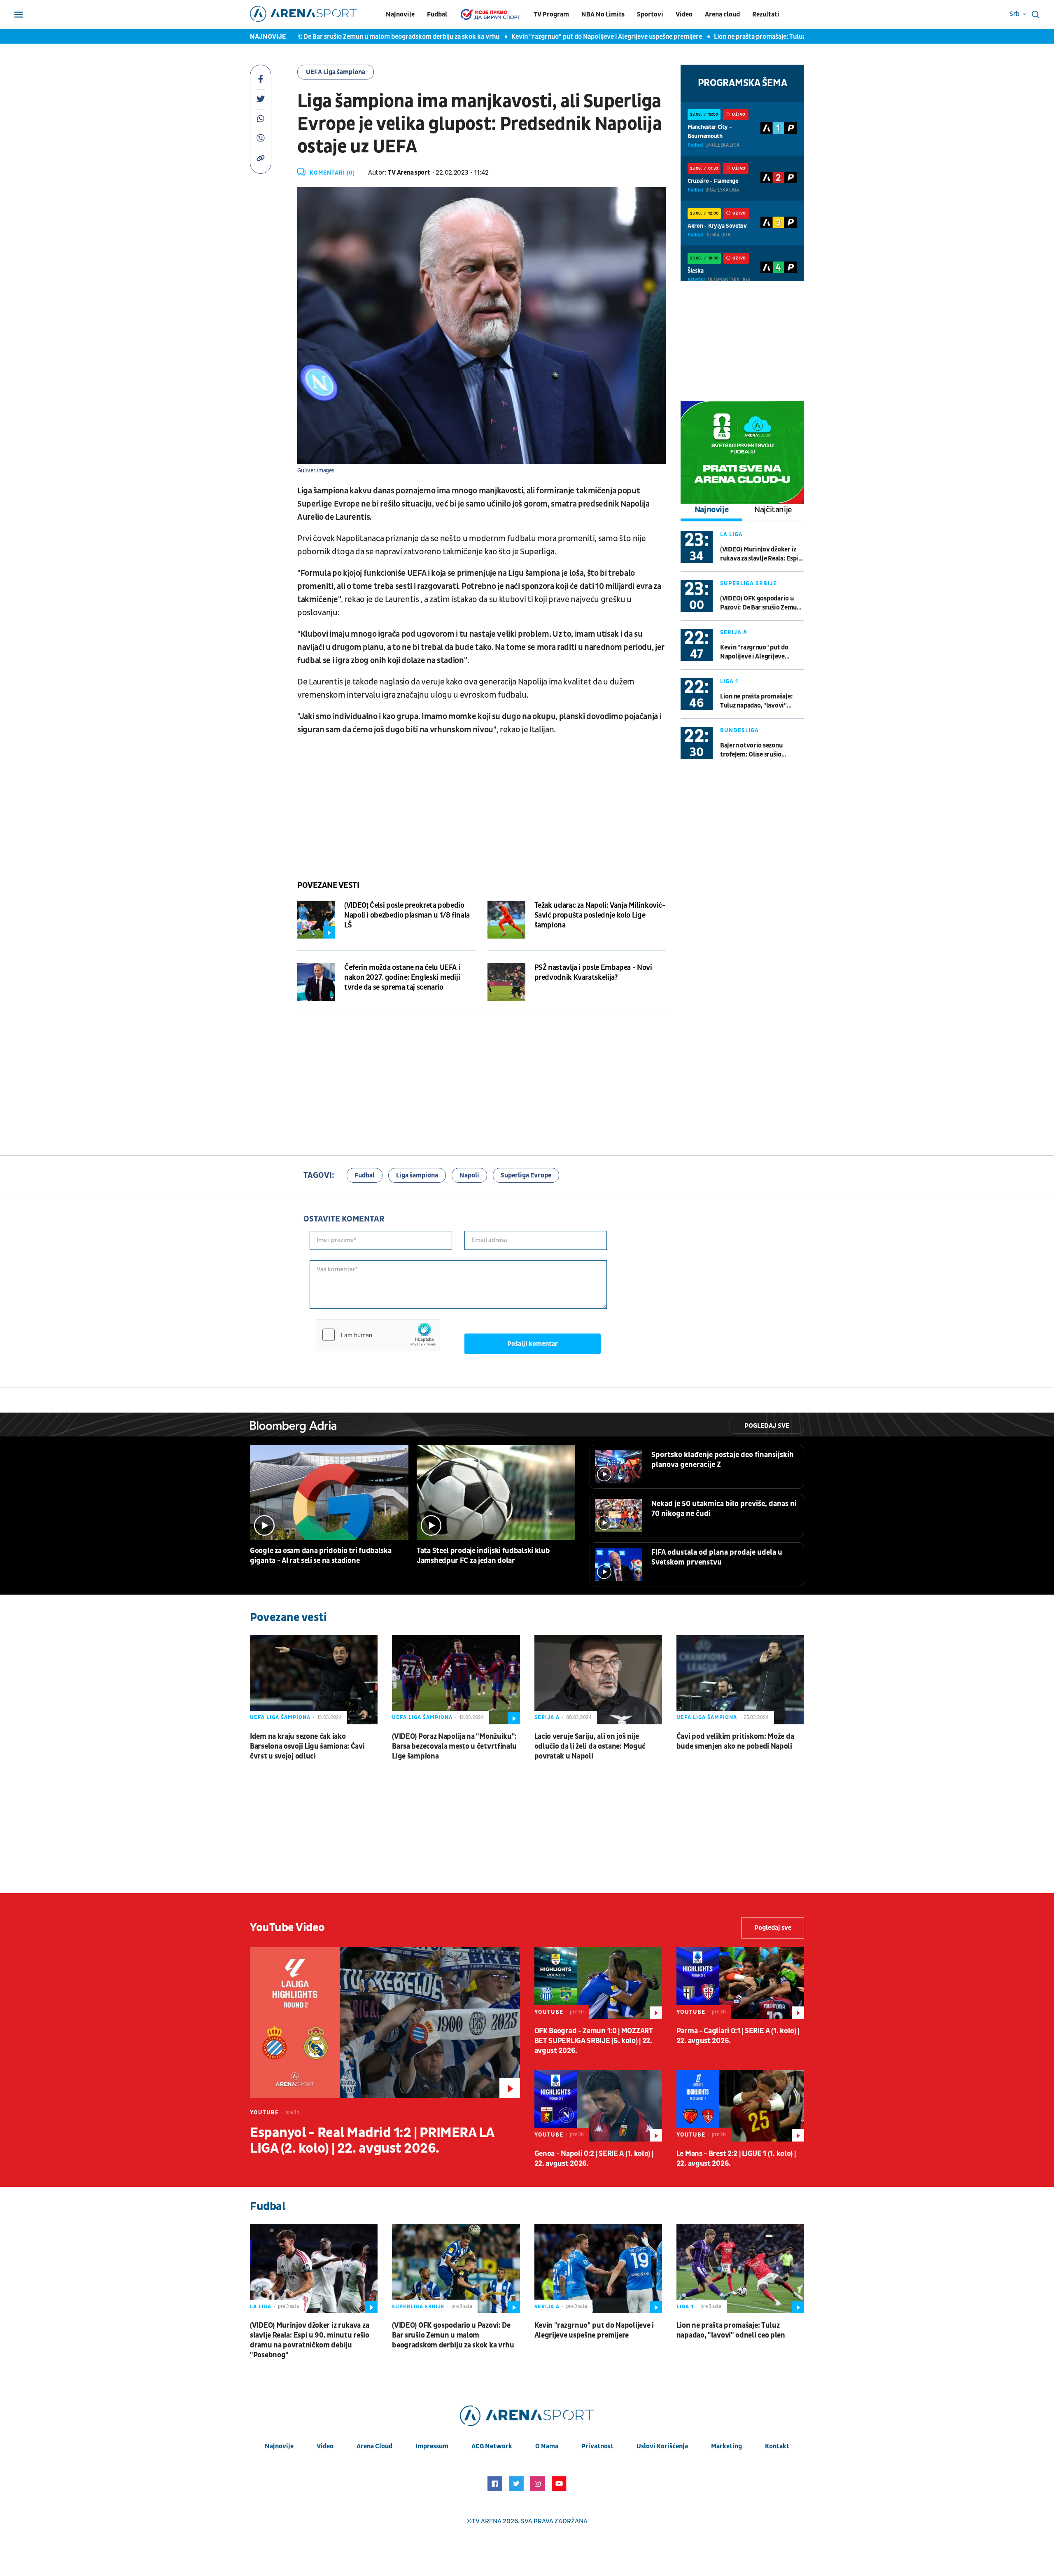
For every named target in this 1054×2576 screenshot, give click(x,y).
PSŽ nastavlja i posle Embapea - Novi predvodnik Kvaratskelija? (593, 973)
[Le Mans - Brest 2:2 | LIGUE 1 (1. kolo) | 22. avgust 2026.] (740, 2106)
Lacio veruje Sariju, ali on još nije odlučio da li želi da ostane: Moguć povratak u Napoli (590, 1746)
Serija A (734, 632)
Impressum (432, 2446)
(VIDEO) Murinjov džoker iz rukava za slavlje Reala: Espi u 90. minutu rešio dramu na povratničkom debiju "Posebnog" (762, 554)
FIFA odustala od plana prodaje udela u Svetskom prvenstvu (717, 1557)
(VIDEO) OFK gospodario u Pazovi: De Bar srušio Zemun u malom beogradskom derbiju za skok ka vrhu (760, 603)
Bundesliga (739, 730)
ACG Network (492, 2446)
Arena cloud (722, 14)
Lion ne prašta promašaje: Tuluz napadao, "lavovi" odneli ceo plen (718, 37)
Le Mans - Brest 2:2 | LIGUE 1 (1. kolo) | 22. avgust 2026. (736, 2159)
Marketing (726, 2446)
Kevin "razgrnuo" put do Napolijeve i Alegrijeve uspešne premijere (516, 37)
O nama (547, 2446)
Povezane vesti (328, 885)
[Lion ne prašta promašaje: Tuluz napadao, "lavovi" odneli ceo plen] (740, 2269)
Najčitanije (773, 510)
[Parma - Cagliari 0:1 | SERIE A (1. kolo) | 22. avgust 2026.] (740, 1983)
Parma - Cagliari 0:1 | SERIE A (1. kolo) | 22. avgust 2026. (738, 2036)
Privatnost (597, 2446)
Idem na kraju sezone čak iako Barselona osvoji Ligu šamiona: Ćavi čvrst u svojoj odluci (307, 1746)
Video (684, 14)
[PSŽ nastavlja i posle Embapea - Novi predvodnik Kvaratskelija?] (506, 982)
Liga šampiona (417, 1175)
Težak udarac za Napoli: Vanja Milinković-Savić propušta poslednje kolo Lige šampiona (600, 915)
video (325, 2446)
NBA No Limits (603, 14)
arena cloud (374, 2446)
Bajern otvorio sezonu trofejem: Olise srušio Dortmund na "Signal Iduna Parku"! (758, 750)
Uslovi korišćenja (662, 2446)
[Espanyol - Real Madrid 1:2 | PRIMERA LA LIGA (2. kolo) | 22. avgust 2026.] (385, 2023)
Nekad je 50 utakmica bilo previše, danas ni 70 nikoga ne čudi (724, 1509)
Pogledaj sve (767, 1426)
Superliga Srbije (749, 583)
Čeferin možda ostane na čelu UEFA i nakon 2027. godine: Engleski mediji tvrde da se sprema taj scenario (402, 977)
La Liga (731, 534)
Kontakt (777, 2446)
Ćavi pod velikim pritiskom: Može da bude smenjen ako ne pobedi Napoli (735, 1741)
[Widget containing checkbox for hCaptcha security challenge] (378, 1335)
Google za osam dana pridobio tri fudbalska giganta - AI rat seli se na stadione (321, 1556)
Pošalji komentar (533, 1344)
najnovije (279, 2446)
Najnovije (400, 14)
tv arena (487, 2521)
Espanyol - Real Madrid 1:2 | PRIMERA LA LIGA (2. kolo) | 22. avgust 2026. (372, 2141)
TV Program (551, 14)
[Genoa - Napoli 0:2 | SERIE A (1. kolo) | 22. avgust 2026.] (598, 2106)
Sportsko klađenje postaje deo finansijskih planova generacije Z (723, 1460)
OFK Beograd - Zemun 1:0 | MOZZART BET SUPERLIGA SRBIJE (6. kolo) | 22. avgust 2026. (594, 2041)
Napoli (469, 1175)
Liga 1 (729, 681)
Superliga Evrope (526, 1175)
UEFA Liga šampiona (336, 72)
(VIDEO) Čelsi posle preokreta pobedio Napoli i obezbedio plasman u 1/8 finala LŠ (407, 915)
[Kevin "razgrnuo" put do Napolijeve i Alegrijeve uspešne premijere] (598, 2269)
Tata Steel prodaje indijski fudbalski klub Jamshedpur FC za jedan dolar (483, 1556)
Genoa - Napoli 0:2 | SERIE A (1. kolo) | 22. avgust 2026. (594, 2159)
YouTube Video (287, 1928)
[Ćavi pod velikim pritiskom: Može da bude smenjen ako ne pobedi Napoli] (740, 1680)
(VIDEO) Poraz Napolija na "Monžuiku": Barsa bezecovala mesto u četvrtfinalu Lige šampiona (454, 1746)
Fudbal (437, 14)
